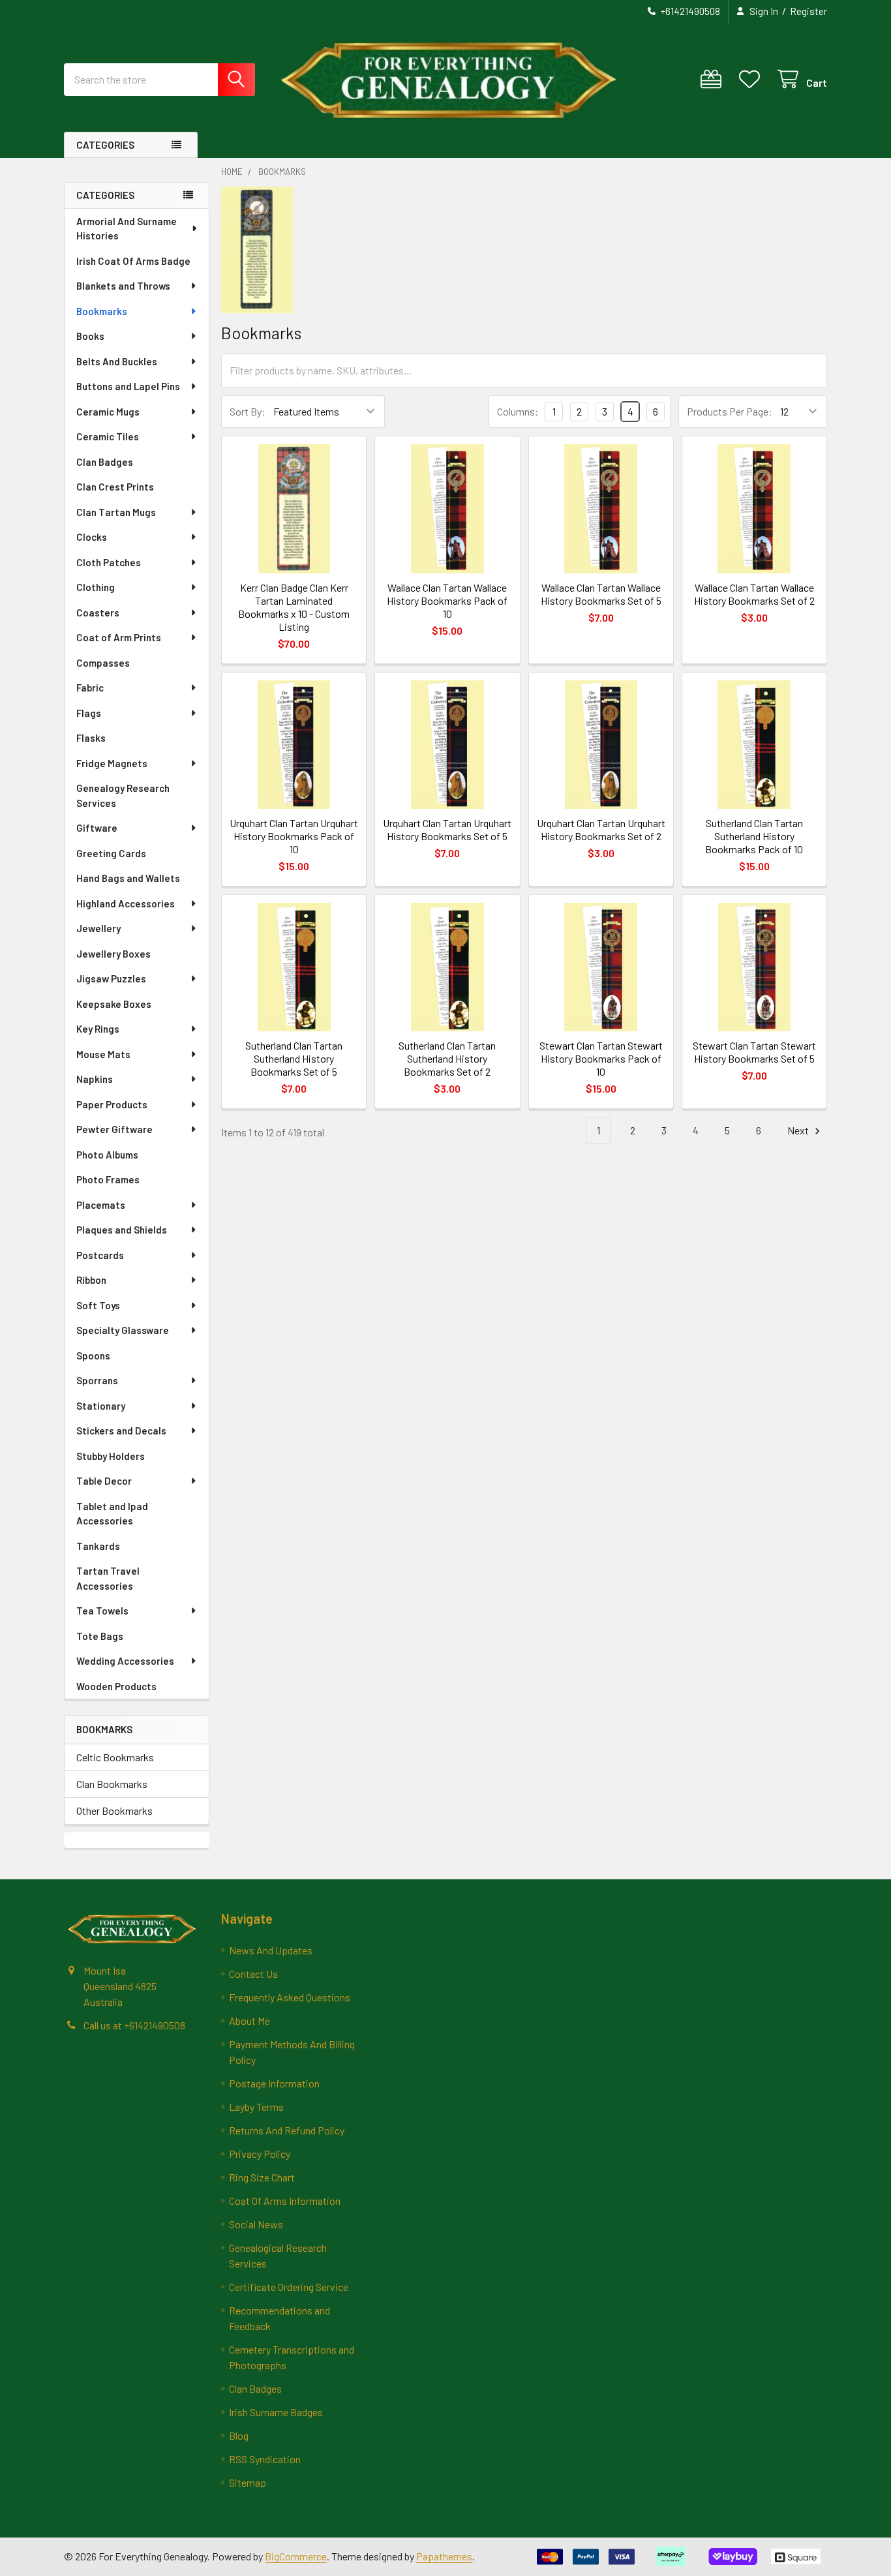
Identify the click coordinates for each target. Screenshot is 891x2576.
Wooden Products (116, 1686)
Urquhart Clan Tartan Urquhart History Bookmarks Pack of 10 (294, 836)
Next (799, 1130)
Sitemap (248, 2482)
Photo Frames (108, 1179)
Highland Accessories (126, 903)
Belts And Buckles (117, 361)
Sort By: (248, 411)
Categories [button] (105, 145)
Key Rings (98, 1029)
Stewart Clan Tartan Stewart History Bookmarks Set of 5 (754, 1052)
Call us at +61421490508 (134, 2025)
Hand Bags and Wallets (128, 878)
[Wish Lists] (752, 79)
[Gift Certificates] (714, 79)
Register (808, 11)
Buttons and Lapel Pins (128, 386)
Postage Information (274, 2083)
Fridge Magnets (112, 763)
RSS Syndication (265, 2459)
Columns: (518, 411)
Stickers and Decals (121, 1431)
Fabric (90, 688)
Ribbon (91, 1280)
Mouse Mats (103, 1054)
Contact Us (253, 1974)
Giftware (97, 828)
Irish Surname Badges (276, 2412)
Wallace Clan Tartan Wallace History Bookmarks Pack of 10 (447, 600)
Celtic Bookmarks (115, 1757)
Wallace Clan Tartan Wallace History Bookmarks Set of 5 (601, 594)
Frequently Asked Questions (290, 1997)
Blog (239, 2435)
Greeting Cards (111, 853)
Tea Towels (102, 1611)
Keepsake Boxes (114, 1004)
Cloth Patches (109, 562)
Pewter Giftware (114, 1129)
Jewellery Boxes (113, 954)
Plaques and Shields (122, 1230)
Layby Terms (256, 2107)
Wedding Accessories (125, 1661)
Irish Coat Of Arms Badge (133, 261)
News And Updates (271, 1950)
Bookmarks (102, 311)
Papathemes (444, 2556)
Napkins (95, 1079)
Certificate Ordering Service (289, 2287)
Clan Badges (105, 462)
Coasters (98, 613)
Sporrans (97, 1380)
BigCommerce (296, 2556)
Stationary (101, 1406)
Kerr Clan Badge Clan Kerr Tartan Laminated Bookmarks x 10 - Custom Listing (294, 607)
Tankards (98, 1546)
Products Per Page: (730, 411)
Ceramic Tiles (108, 436)
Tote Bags (100, 1636)
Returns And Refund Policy (287, 2130)
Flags (89, 713)
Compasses (103, 663)
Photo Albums (107, 1155)
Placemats (101, 1205)
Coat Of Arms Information (285, 2201)
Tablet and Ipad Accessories (112, 1514)
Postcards (100, 1255)
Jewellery (98, 928)
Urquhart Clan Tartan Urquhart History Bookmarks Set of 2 (601, 829)
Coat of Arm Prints (119, 637)
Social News (256, 2224)
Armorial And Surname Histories (127, 229)
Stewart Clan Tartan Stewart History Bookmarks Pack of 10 (601, 1058)
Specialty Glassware (123, 1330)
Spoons (93, 1356)
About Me (249, 2021)
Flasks (91, 738)
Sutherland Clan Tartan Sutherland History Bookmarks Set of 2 (447, 1058)
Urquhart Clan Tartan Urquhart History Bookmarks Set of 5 (447, 829)
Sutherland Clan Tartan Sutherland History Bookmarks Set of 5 (294, 1058)
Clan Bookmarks (112, 1784)
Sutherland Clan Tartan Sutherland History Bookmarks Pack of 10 (754, 836)
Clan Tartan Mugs (116, 512)
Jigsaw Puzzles (111, 978)
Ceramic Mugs (108, 412)
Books (90, 336)
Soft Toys (98, 1305)
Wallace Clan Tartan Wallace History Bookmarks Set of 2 (754, 594)
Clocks (92, 537)
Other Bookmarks (114, 1811)
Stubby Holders (111, 1456)
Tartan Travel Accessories (108, 1578)
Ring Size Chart (262, 2177)
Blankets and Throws (123, 286)
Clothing (96, 587)
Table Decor (104, 1481)
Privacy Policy (260, 2154)
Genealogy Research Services (123, 796)
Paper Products (112, 1104)
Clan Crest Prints (115, 487)
